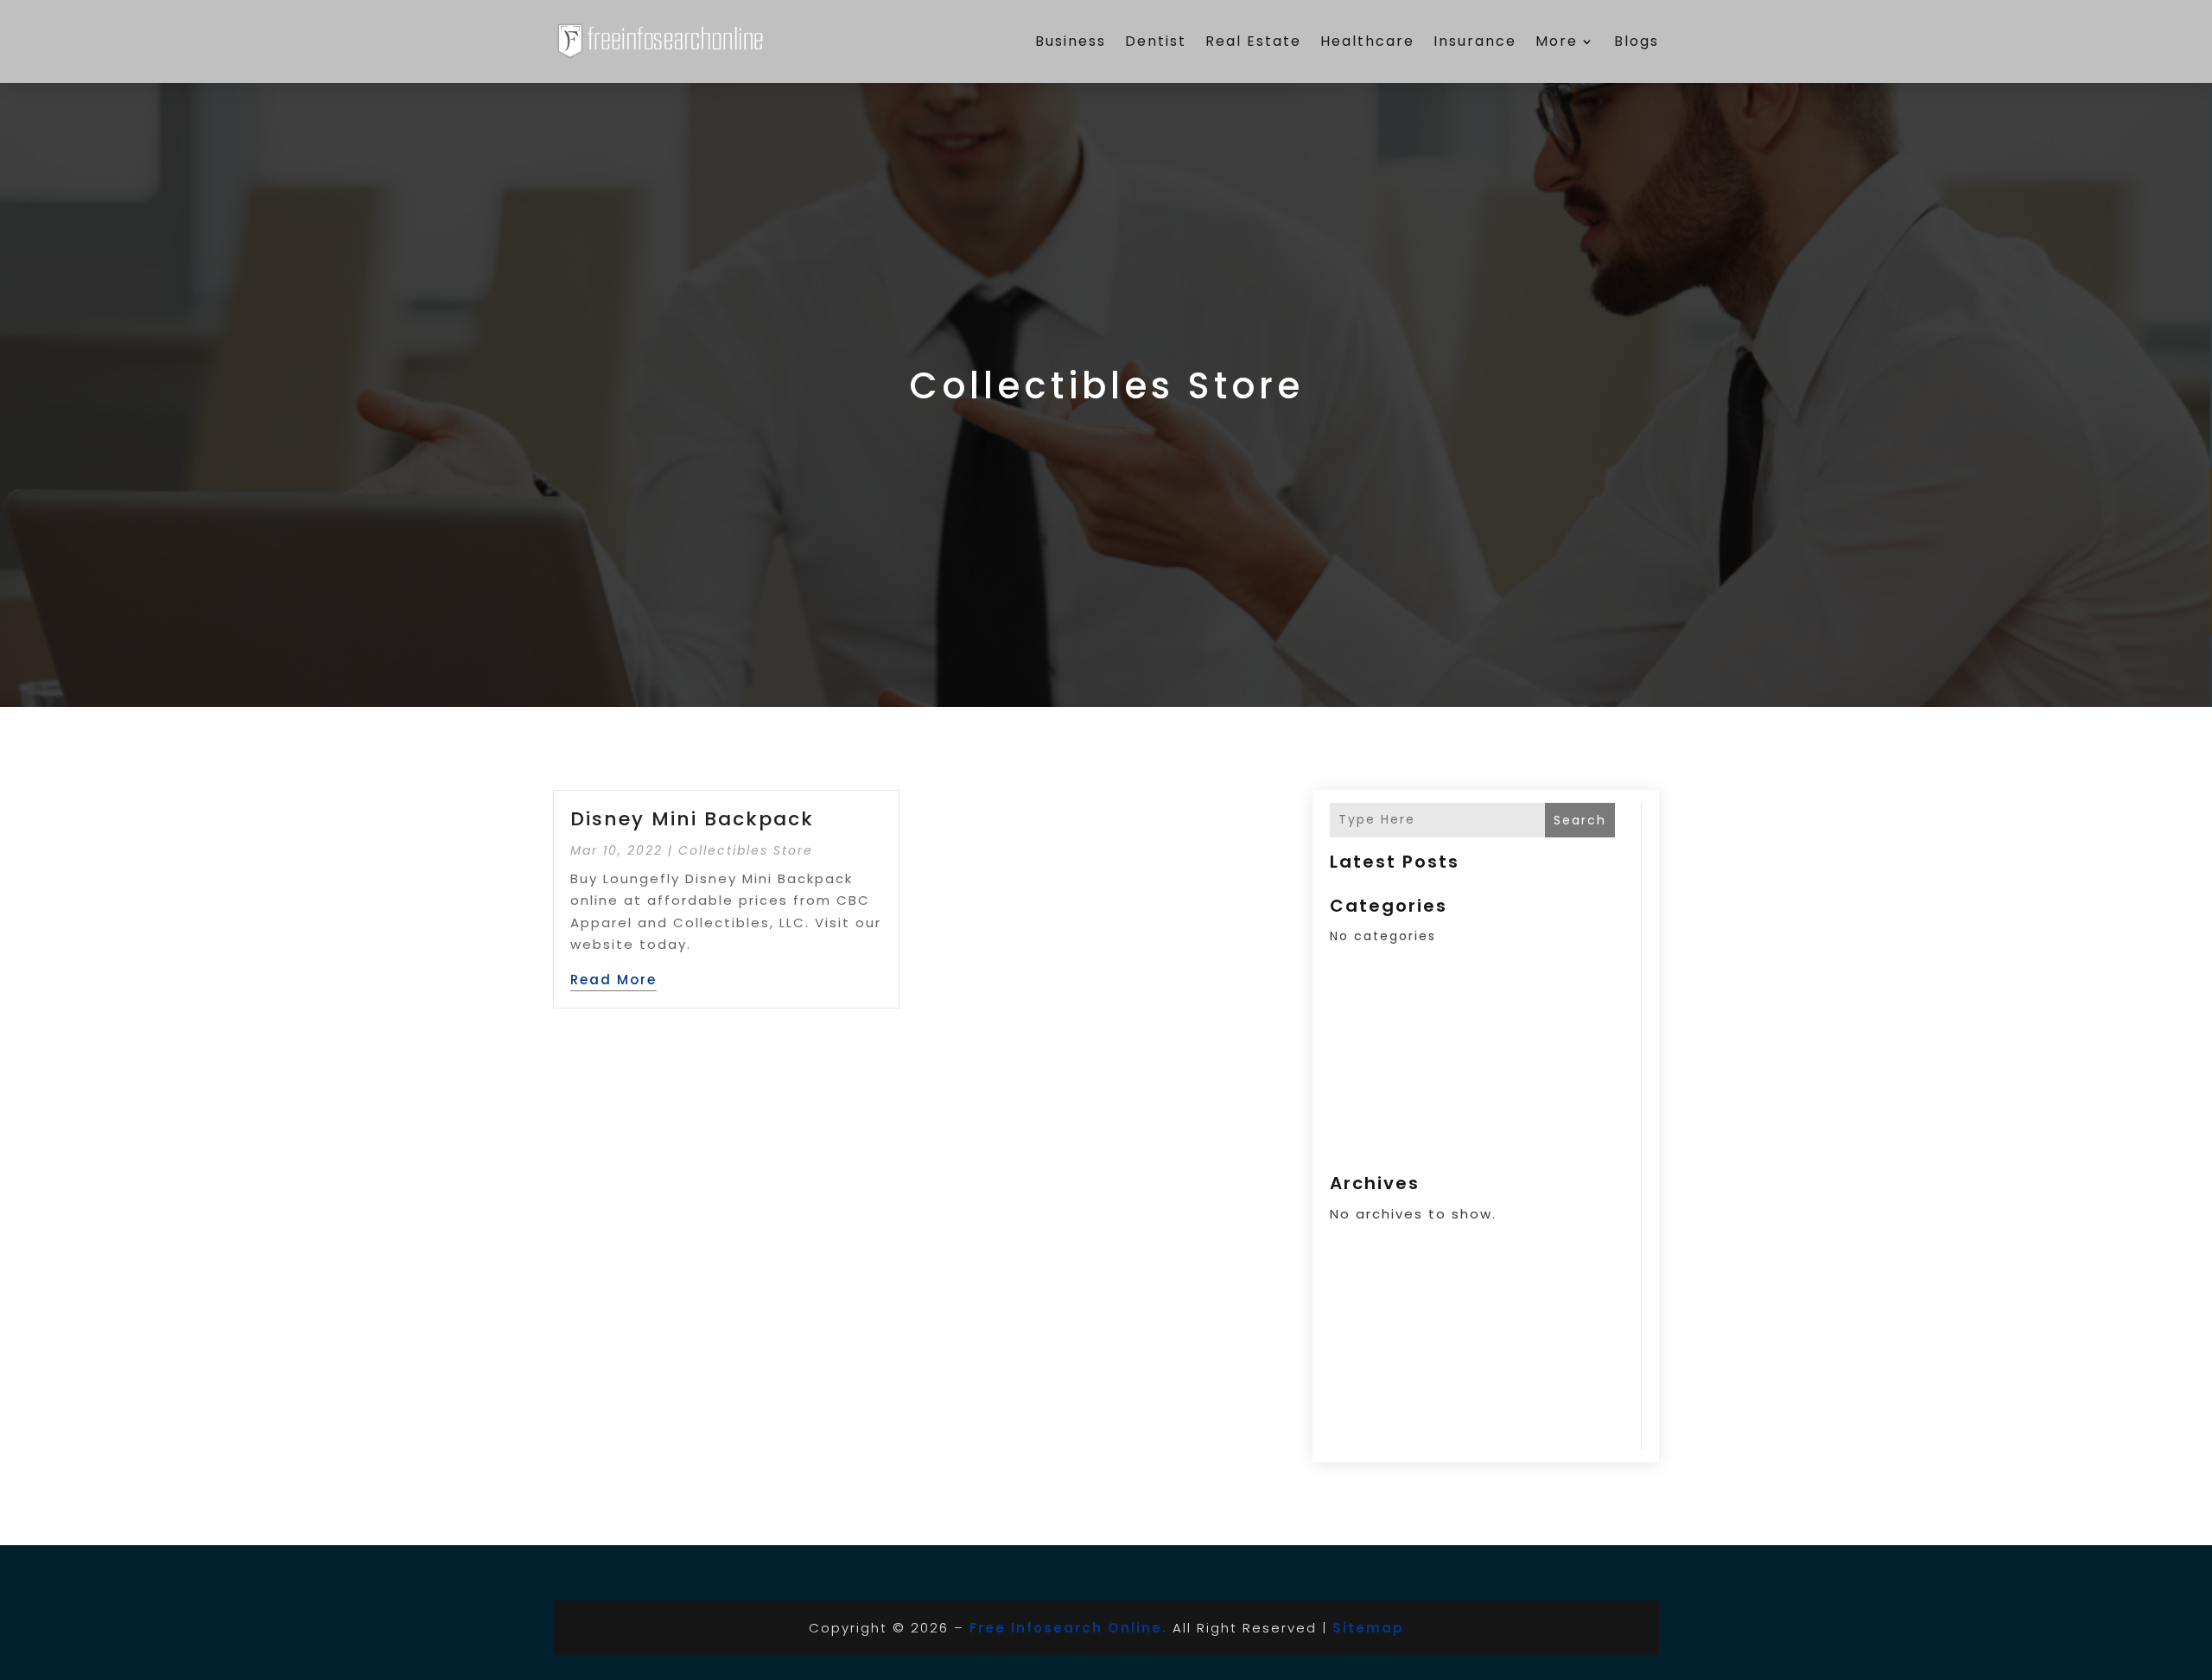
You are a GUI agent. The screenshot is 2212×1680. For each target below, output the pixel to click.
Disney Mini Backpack (692, 819)
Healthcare (1367, 41)
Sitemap (1368, 1628)
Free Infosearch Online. (1068, 1628)
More (1557, 41)
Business (1071, 41)
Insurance (1475, 41)
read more (613, 980)
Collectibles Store (746, 850)
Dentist (1156, 41)
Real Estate (1253, 41)
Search (1580, 820)
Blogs (1637, 41)
